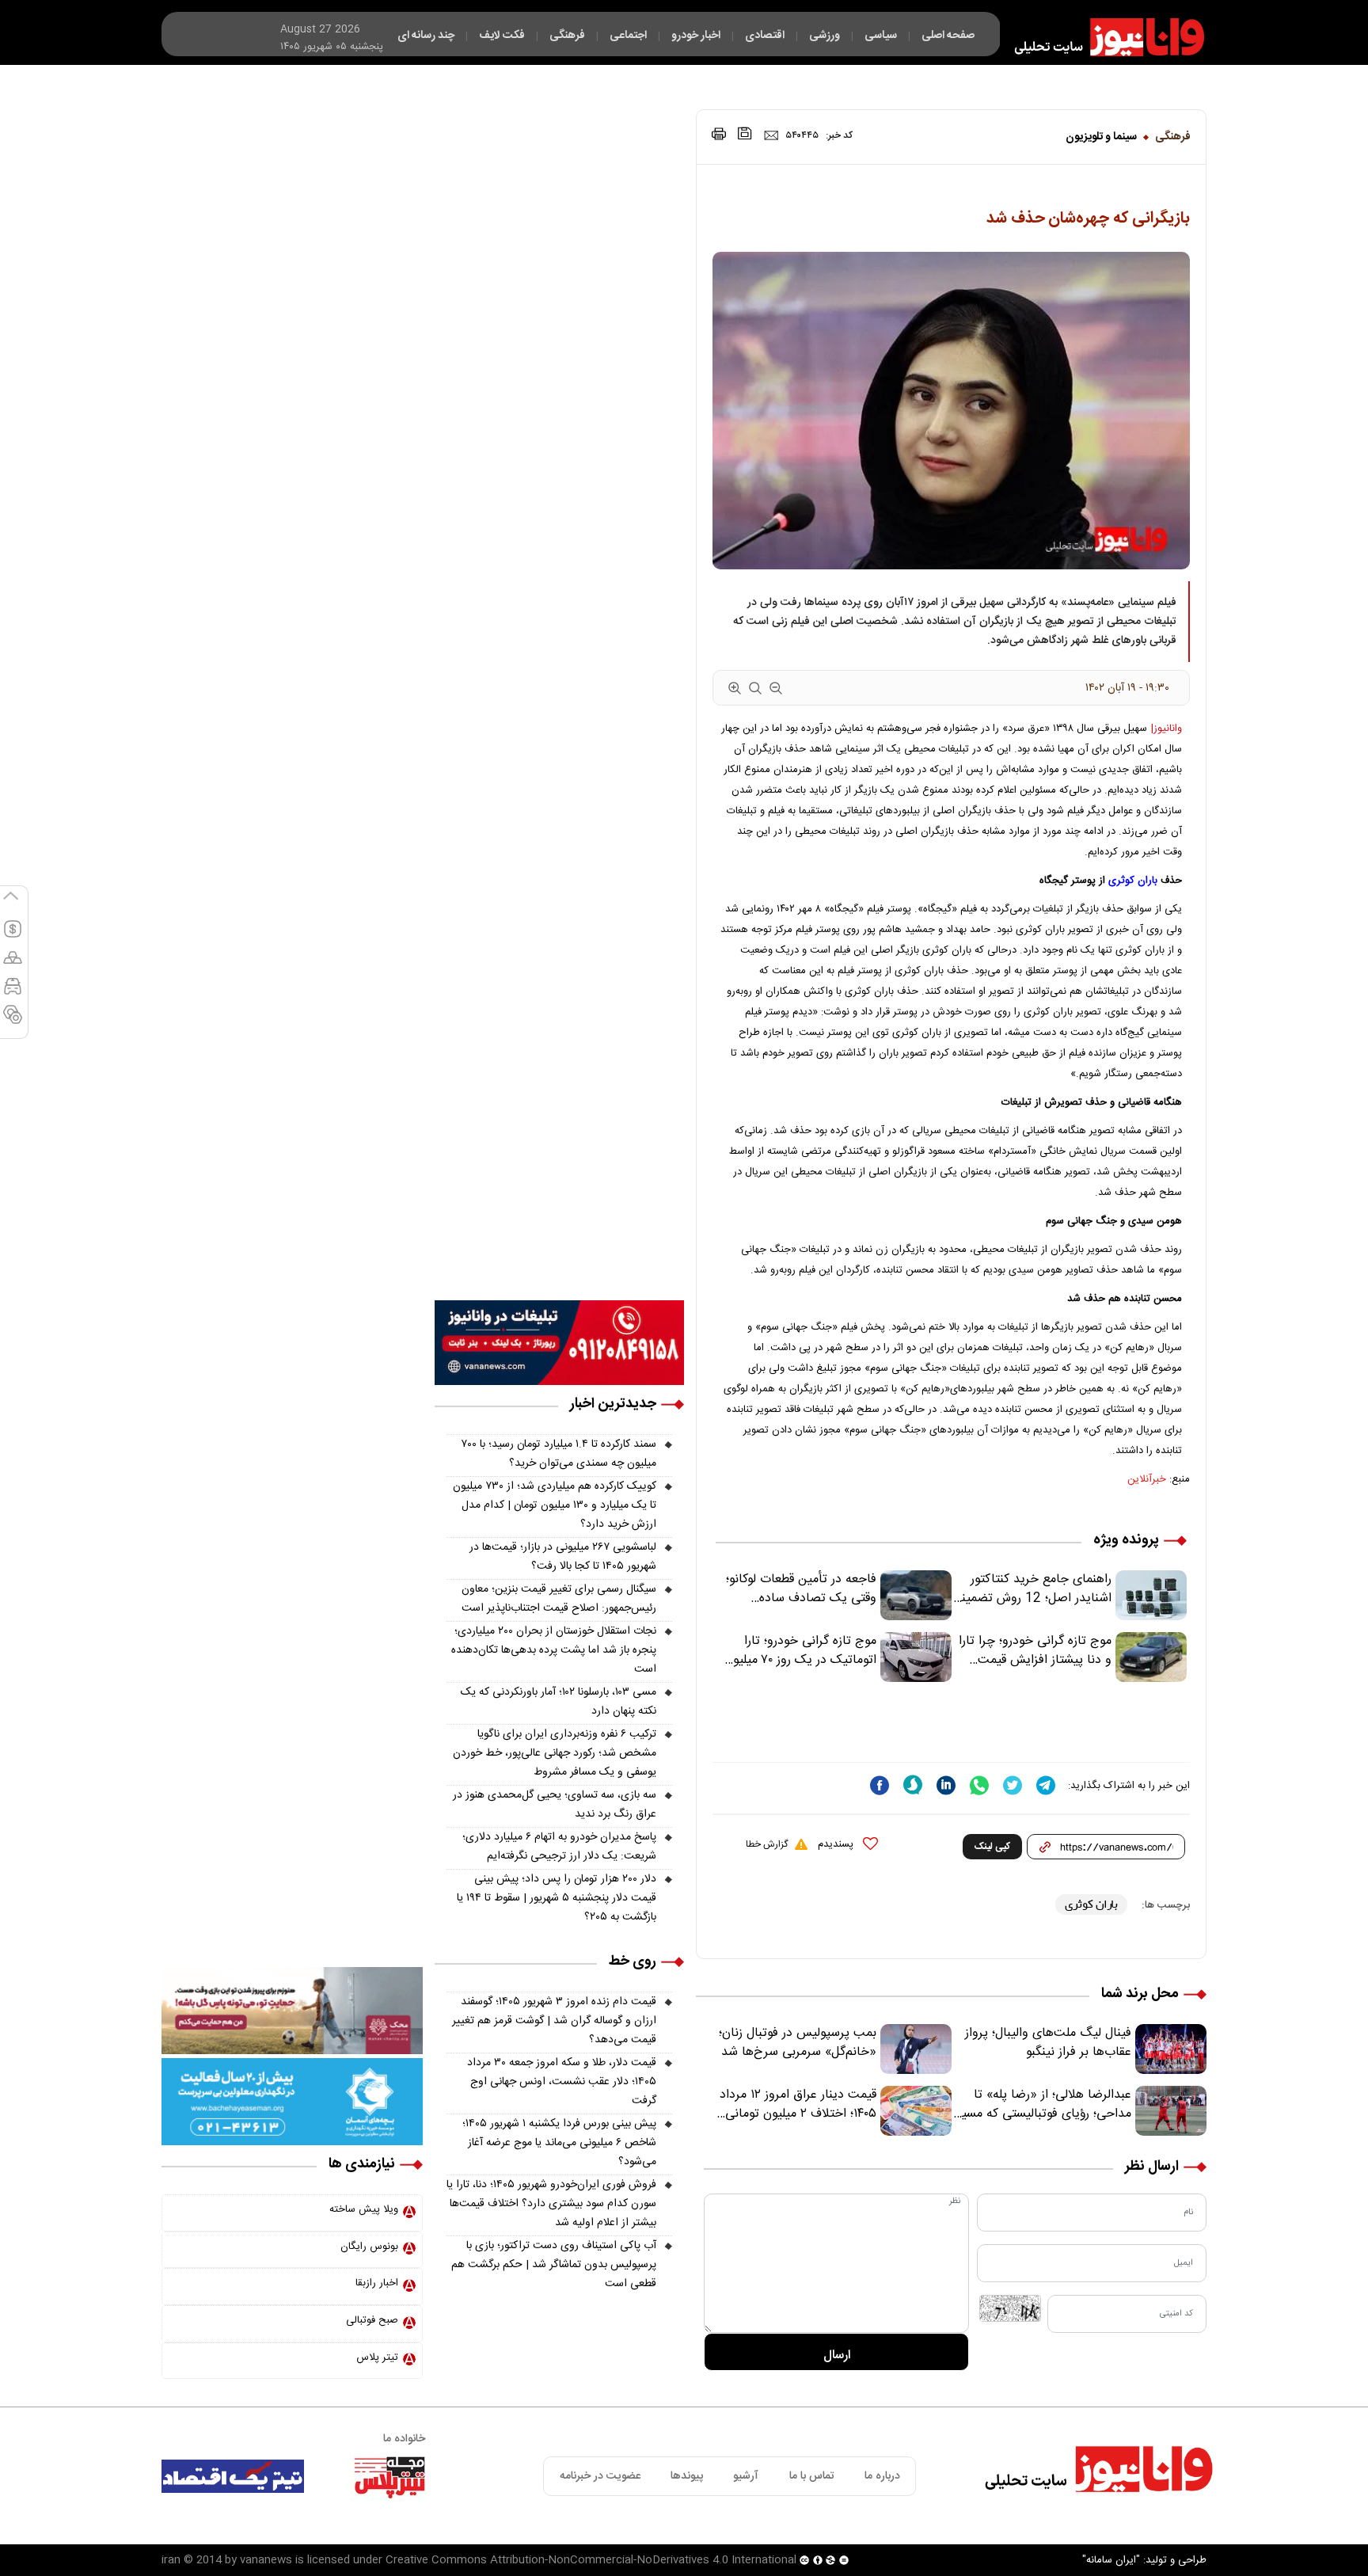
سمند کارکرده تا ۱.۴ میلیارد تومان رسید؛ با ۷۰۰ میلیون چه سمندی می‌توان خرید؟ (559, 1454)
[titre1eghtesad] (233, 2476)
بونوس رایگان (369, 2247)
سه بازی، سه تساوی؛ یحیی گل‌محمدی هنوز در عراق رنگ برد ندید (555, 1805)
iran (171, 2560)
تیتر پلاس (377, 2357)
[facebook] (880, 1785)
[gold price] (13, 965)
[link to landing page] (1102, 37)
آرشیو (746, 2476)
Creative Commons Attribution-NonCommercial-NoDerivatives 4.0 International (591, 2560)
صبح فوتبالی (372, 2320)
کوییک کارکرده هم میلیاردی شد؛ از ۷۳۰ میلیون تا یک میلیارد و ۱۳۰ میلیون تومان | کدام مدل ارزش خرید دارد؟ (555, 1505)
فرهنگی (1173, 137)
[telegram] (1046, 1785)
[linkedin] (946, 1785)
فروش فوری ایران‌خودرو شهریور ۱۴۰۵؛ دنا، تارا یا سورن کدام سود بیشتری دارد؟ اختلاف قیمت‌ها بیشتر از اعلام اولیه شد (551, 2204)
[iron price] (13, 1022)
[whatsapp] (979, 1785)
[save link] (745, 133)
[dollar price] (13, 936)
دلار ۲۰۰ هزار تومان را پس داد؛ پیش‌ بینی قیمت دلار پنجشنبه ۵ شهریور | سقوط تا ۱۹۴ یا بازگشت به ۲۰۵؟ (557, 1898)
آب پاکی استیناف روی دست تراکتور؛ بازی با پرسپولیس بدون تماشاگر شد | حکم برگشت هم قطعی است (554, 2265)
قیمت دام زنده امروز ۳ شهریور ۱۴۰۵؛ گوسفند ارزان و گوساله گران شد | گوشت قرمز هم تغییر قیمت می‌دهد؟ (554, 2021)
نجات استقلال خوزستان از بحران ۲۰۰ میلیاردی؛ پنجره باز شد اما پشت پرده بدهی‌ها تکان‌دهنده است (554, 1650)
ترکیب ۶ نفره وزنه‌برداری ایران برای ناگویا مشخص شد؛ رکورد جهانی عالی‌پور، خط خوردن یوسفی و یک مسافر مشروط (555, 1753)
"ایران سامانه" (1111, 2560)
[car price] (13, 993)
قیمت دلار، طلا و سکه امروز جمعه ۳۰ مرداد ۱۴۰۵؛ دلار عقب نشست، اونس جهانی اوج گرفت (562, 2082)
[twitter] (1013, 1785)
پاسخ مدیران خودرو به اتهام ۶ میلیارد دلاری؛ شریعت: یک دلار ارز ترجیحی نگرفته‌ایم (559, 1847)
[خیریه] (292, 2102)
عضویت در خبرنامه (600, 2476)
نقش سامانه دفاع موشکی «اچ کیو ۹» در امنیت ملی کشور (1212, 2526)
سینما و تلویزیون (1101, 137)
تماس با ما (812, 2476)
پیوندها (687, 2476)
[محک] (292, 2011)
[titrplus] (389, 2476)
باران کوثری (1133, 881)
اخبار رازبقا (377, 2283)
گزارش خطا (767, 1844)
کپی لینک (992, 1847)
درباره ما (882, 2476)
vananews (266, 2560)
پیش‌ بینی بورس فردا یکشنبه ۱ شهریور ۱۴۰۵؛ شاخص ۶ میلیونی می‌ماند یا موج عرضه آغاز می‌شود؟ (559, 2143)
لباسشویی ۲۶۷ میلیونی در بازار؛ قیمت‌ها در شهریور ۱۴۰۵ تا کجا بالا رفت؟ (563, 1557)
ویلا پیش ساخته (364, 2209)
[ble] (913, 1785)
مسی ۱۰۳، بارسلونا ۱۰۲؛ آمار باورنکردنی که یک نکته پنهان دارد (559, 1702)
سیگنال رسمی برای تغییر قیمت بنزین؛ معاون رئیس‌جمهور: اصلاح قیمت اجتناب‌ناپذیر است (559, 1599)
